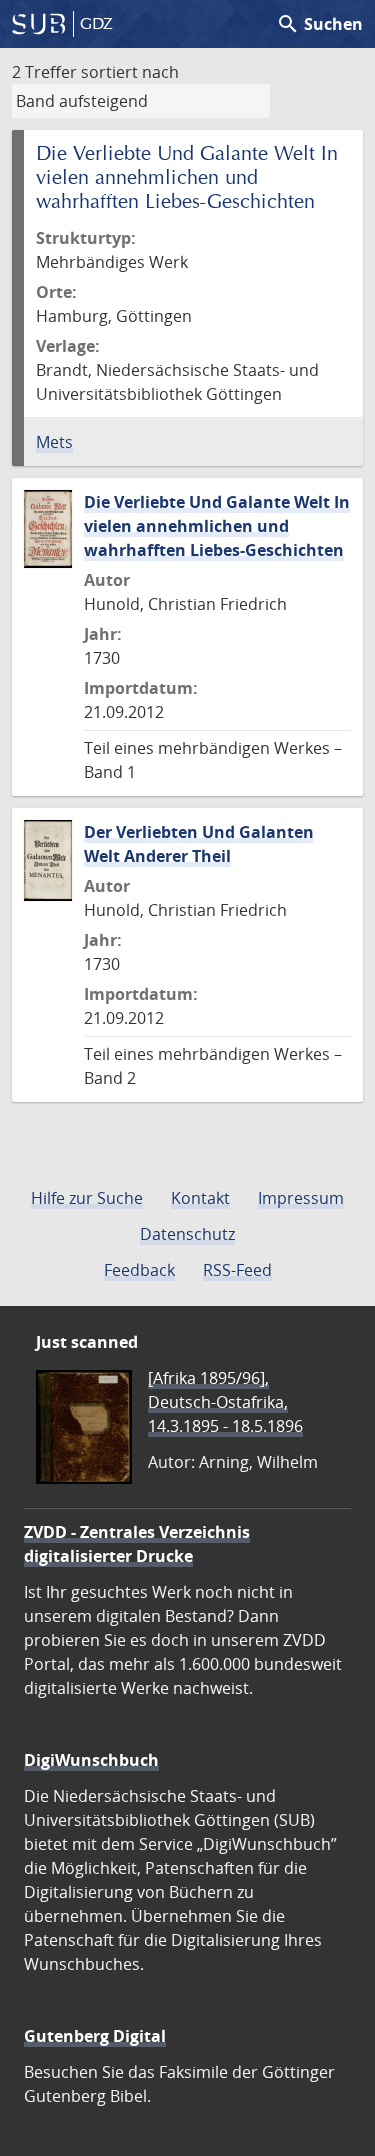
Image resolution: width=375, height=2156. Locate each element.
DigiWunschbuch (91, 1760)
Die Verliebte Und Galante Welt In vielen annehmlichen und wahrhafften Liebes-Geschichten (217, 526)
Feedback (139, 1270)
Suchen (319, 24)
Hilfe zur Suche (87, 1198)
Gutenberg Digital (95, 2036)
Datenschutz (187, 1234)
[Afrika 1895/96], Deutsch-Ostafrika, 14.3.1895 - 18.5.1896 (225, 1402)
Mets (54, 442)
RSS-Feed (237, 1270)
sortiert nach (130, 72)
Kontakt (200, 1198)
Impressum (301, 1198)
